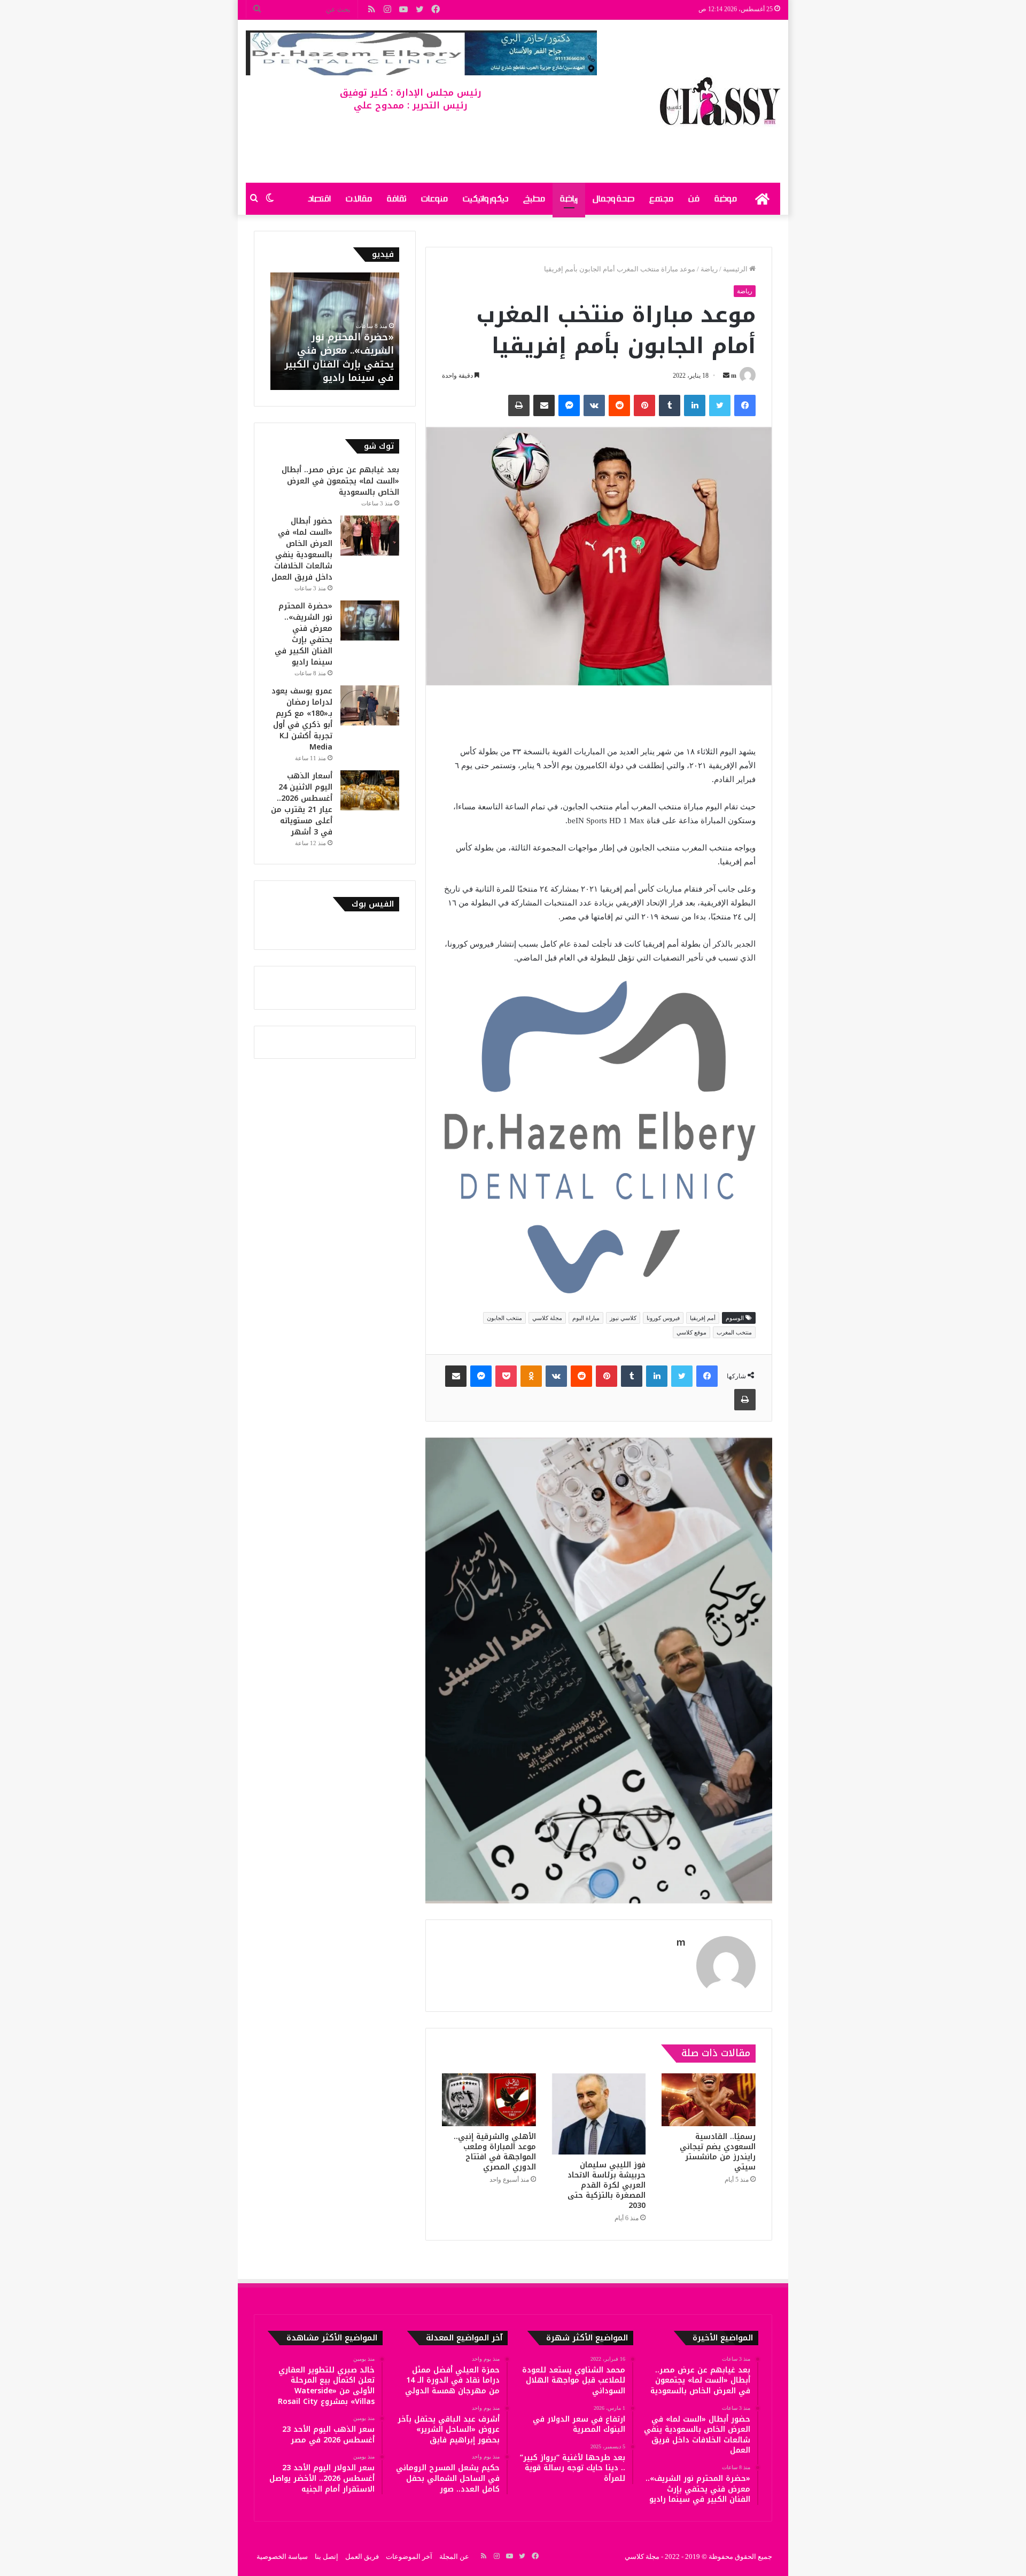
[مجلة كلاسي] (720, 101)
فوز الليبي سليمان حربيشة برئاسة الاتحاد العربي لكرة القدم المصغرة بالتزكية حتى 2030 (607, 2185)
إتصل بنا (327, 2557)
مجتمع (661, 199)
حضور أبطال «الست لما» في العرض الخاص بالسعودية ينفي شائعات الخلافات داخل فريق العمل (302, 549)
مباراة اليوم (586, 1318)
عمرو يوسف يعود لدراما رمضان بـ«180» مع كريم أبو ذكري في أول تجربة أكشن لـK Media (302, 719)
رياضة (569, 199)
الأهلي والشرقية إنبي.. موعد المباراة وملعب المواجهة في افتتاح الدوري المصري (495, 2152)
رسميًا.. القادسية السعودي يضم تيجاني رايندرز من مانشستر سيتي (718, 2152)
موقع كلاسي (691, 1332)
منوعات (434, 199)
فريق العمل (362, 2557)
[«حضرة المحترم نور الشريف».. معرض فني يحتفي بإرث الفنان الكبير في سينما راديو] (370, 620)
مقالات (359, 199)
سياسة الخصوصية (282, 2557)
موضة (726, 199)
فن (694, 199)
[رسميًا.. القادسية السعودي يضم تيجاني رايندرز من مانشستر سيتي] (709, 2100)
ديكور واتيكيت (485, 199)
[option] (335, 331)
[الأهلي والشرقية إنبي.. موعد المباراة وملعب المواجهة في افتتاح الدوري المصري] (489, 2100)
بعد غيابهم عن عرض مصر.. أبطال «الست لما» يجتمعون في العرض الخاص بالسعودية (340, 481)
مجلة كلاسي (547, 1318)
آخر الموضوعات (409, 2557)
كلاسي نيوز (623, 1318)
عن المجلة (454, 2557)
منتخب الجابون (504, 1318)
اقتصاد (319, 199)
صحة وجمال (613, 199)
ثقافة (397, 199)
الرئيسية (736, 269)
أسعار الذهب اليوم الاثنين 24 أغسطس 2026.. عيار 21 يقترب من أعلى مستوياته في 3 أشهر (302, 804)
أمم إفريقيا (703, 1318)
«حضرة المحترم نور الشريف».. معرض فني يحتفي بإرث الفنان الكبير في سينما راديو (339, 357)
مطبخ (534, 199)
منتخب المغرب (734, 1332)
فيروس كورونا (663, 1318)
